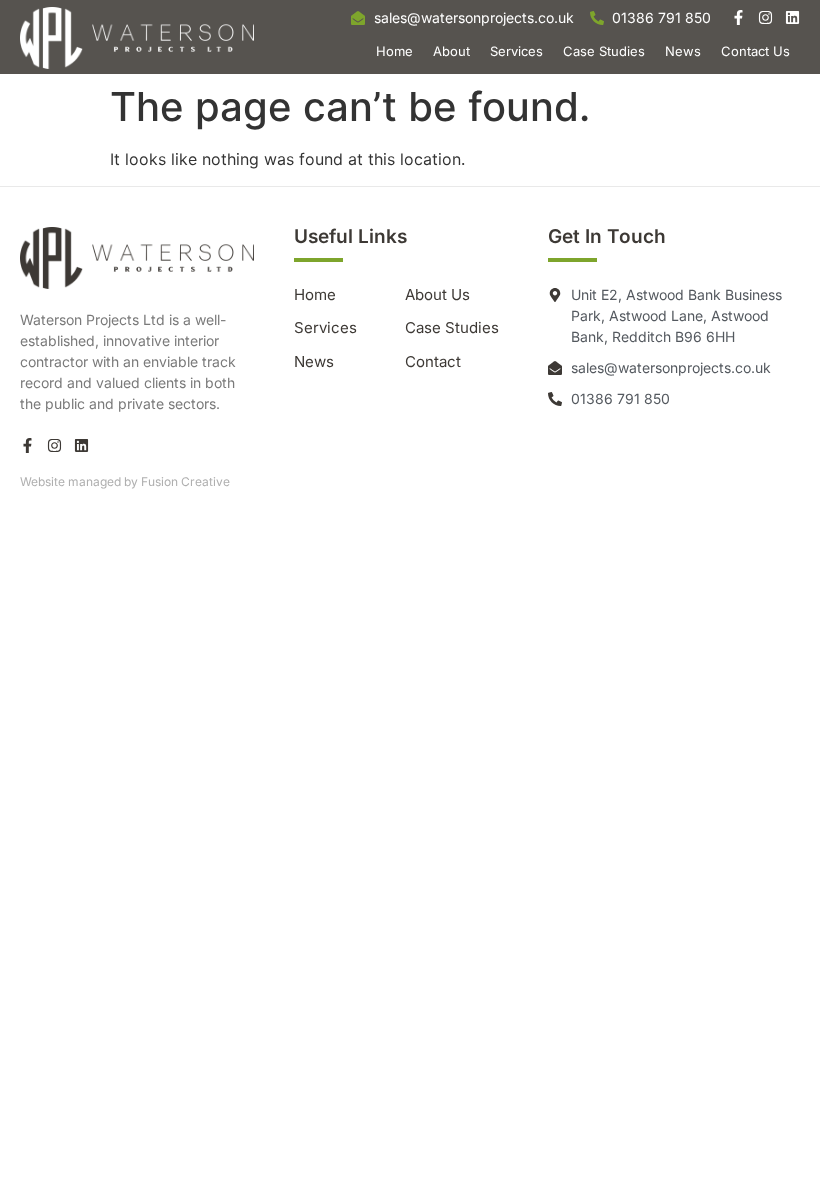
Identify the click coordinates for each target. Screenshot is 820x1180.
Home (394, 51)
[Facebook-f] (738, 17)
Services (516, 51)
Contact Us (755, 51)
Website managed (70, 481)
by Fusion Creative (177, 481)
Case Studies (604, 51)
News (683, 51)
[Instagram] (765, 17)
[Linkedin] (792, 17)
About (451, 51)
